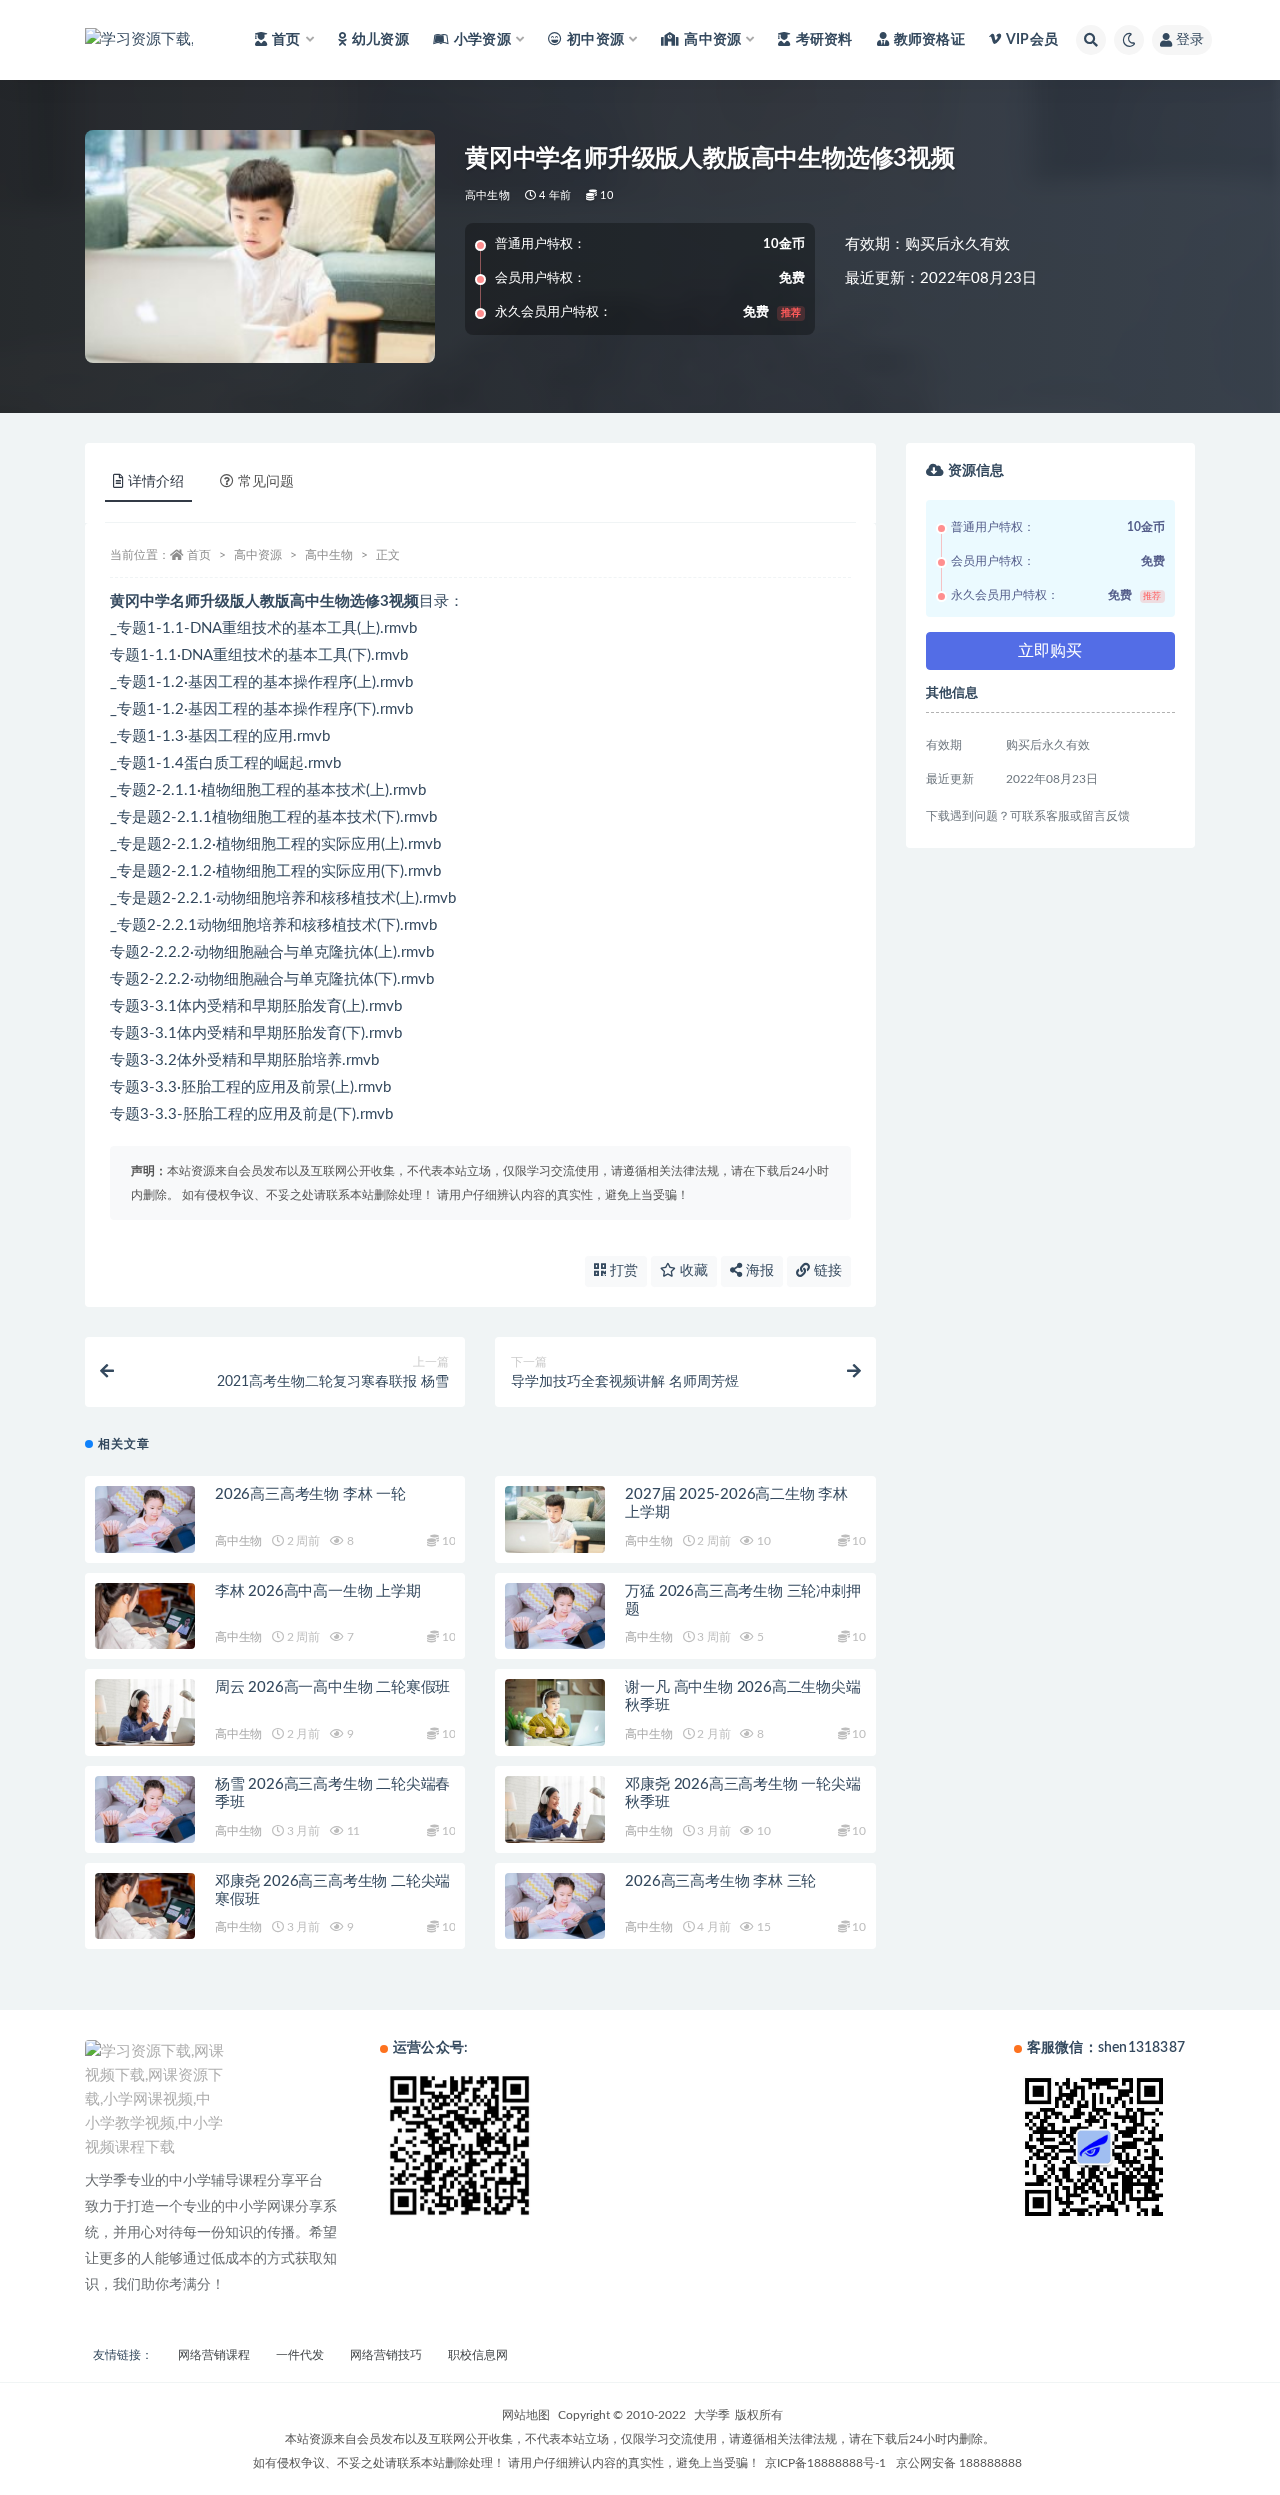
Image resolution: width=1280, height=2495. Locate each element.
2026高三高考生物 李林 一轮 (310, 1494)
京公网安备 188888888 (959, 2463)
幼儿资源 (380, 40)
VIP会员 (1032, 40)
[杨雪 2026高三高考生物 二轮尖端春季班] (145, 1809)
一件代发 (300, 2355)
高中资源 (258, 555)
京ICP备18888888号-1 (825, 2463)
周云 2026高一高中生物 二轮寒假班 (332, 1687)
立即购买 (1050, 651)
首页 (199, 555)
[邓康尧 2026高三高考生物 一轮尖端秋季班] (555, 1809)
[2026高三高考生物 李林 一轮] (145, 1519)
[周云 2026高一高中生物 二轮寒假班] (145, 1712)
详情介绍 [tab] (156, 482)
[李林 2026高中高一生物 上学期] (145, 1616)
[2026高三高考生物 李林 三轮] (555, 1906)
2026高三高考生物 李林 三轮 (720, 1881)
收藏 (692, 1271)
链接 (826, 1271)
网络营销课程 (214, 2355)
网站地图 (526, 2415)
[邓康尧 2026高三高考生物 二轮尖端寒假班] (145, 1906)
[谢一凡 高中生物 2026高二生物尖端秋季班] (555, 1712)
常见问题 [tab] (266, 482)
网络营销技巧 (386, 2355)
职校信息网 (478, 2355)
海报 (758, 1271)
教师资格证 (929, 40)
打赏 (622, 1271)
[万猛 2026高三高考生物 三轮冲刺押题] (555, 1616)
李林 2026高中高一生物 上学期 (318, 1591)
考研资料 (824, 40)
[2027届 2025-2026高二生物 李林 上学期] (555, 1519)
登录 (1190, 40)
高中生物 (487, 195)
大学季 (712, 2415)
